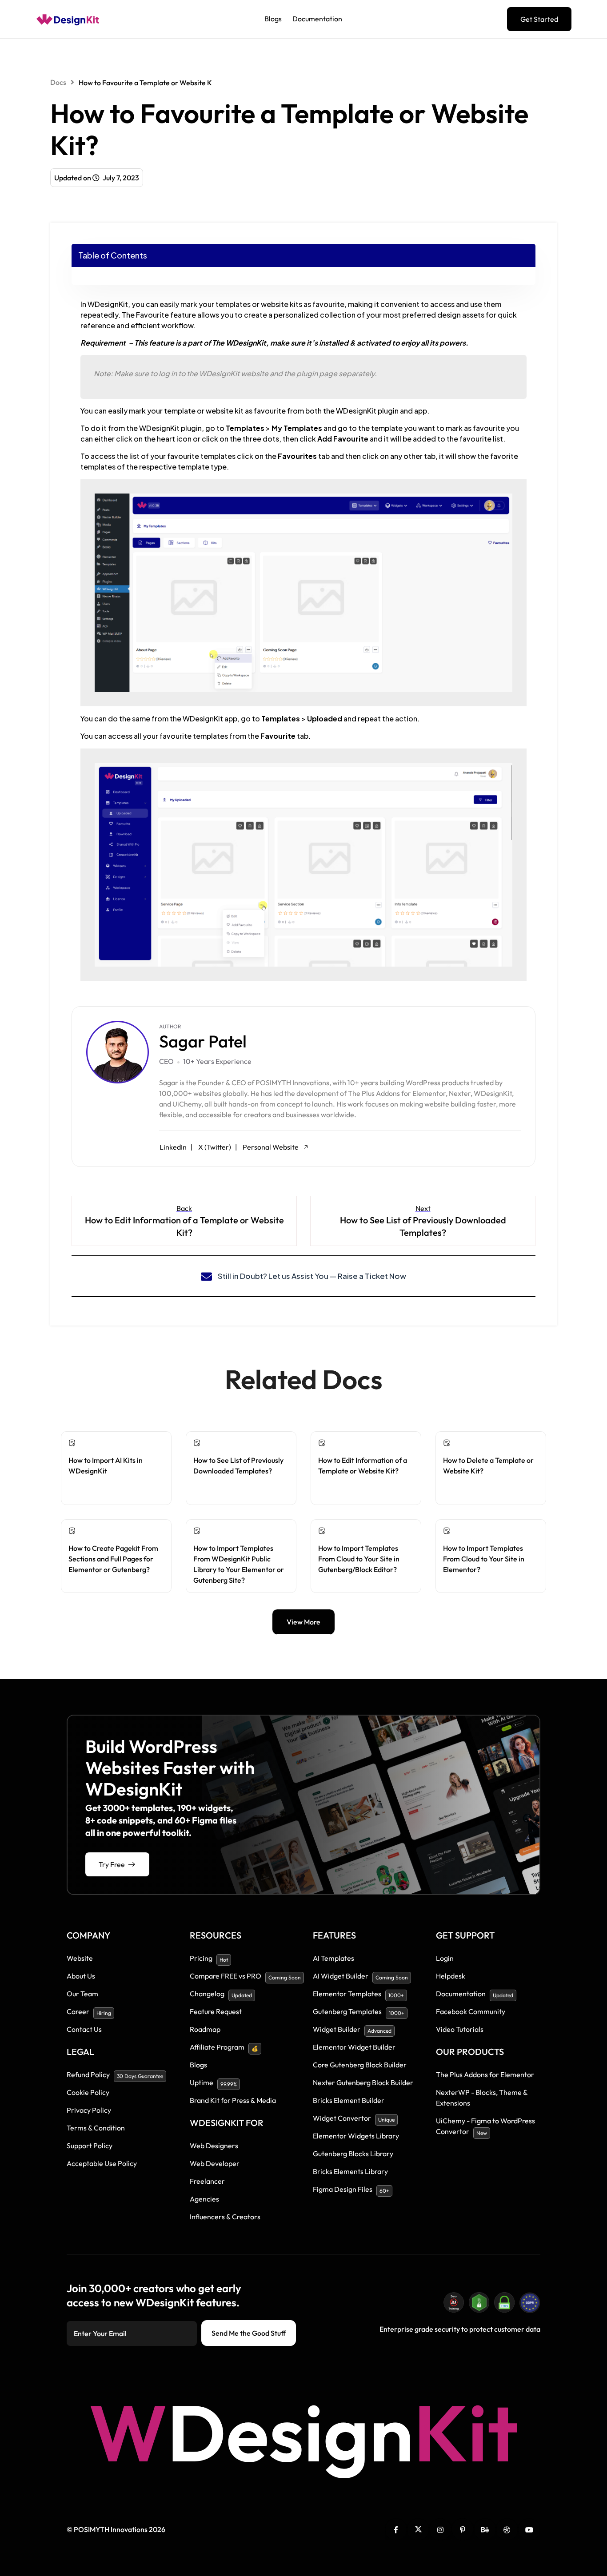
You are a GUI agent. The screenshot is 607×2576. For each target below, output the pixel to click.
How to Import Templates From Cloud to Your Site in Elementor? (484, 1559)
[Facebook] (396, 2529)
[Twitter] (418, 2529)
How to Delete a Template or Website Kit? (488, 1465)
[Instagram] (440, 2529)
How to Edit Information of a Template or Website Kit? (363, 1465)
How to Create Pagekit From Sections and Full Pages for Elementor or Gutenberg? (113, 1559)
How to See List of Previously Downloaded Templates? (238, 1465)
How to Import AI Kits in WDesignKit (106, 1465)
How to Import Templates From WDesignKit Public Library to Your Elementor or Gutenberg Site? (239, 1564)
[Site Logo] (68, 19)
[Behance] (485, 2529)
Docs (58, 82)
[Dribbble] (507, 2529)
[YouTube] (529, 2529)
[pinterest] (463, 2529)
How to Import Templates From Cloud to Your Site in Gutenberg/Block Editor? (359, 1559)
